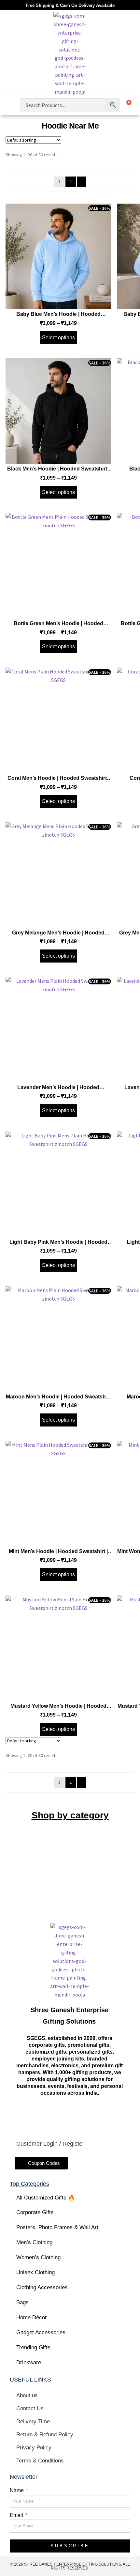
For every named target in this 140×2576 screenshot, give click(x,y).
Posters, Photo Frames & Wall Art (57, 2227)
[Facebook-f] (35, 2117)
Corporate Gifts (35, 2212)
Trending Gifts (33, 2347)
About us (27, 2395)
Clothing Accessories (42, 2287)
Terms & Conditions (40, 2461)
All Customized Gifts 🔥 (46, 2198)
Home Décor (32, 2317)
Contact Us (30, 2408)
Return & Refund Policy (45, 2435)
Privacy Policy (34, 2448)
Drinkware (29, 2362)
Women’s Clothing (38, 2257)
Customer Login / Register (50, 2144)
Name (17, 2490)
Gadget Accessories (41, 2332)
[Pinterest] (103, 2117)
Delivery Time (33, 2422)
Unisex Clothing (35, 2272)
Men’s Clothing (34, 2242)
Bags (22, 2302)
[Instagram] (58, 2117)
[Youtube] (81, 2117)
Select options (58, 338)
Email (17, 2515)
